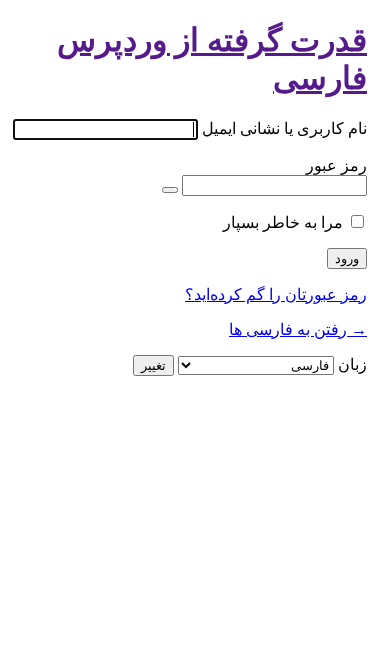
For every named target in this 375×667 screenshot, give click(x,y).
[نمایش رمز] (170, 190)
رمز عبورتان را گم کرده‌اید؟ (276, 294)
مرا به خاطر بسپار (283, 222)
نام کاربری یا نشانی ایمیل (284, 128)
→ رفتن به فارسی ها (298, 329)
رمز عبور (336, 165)
